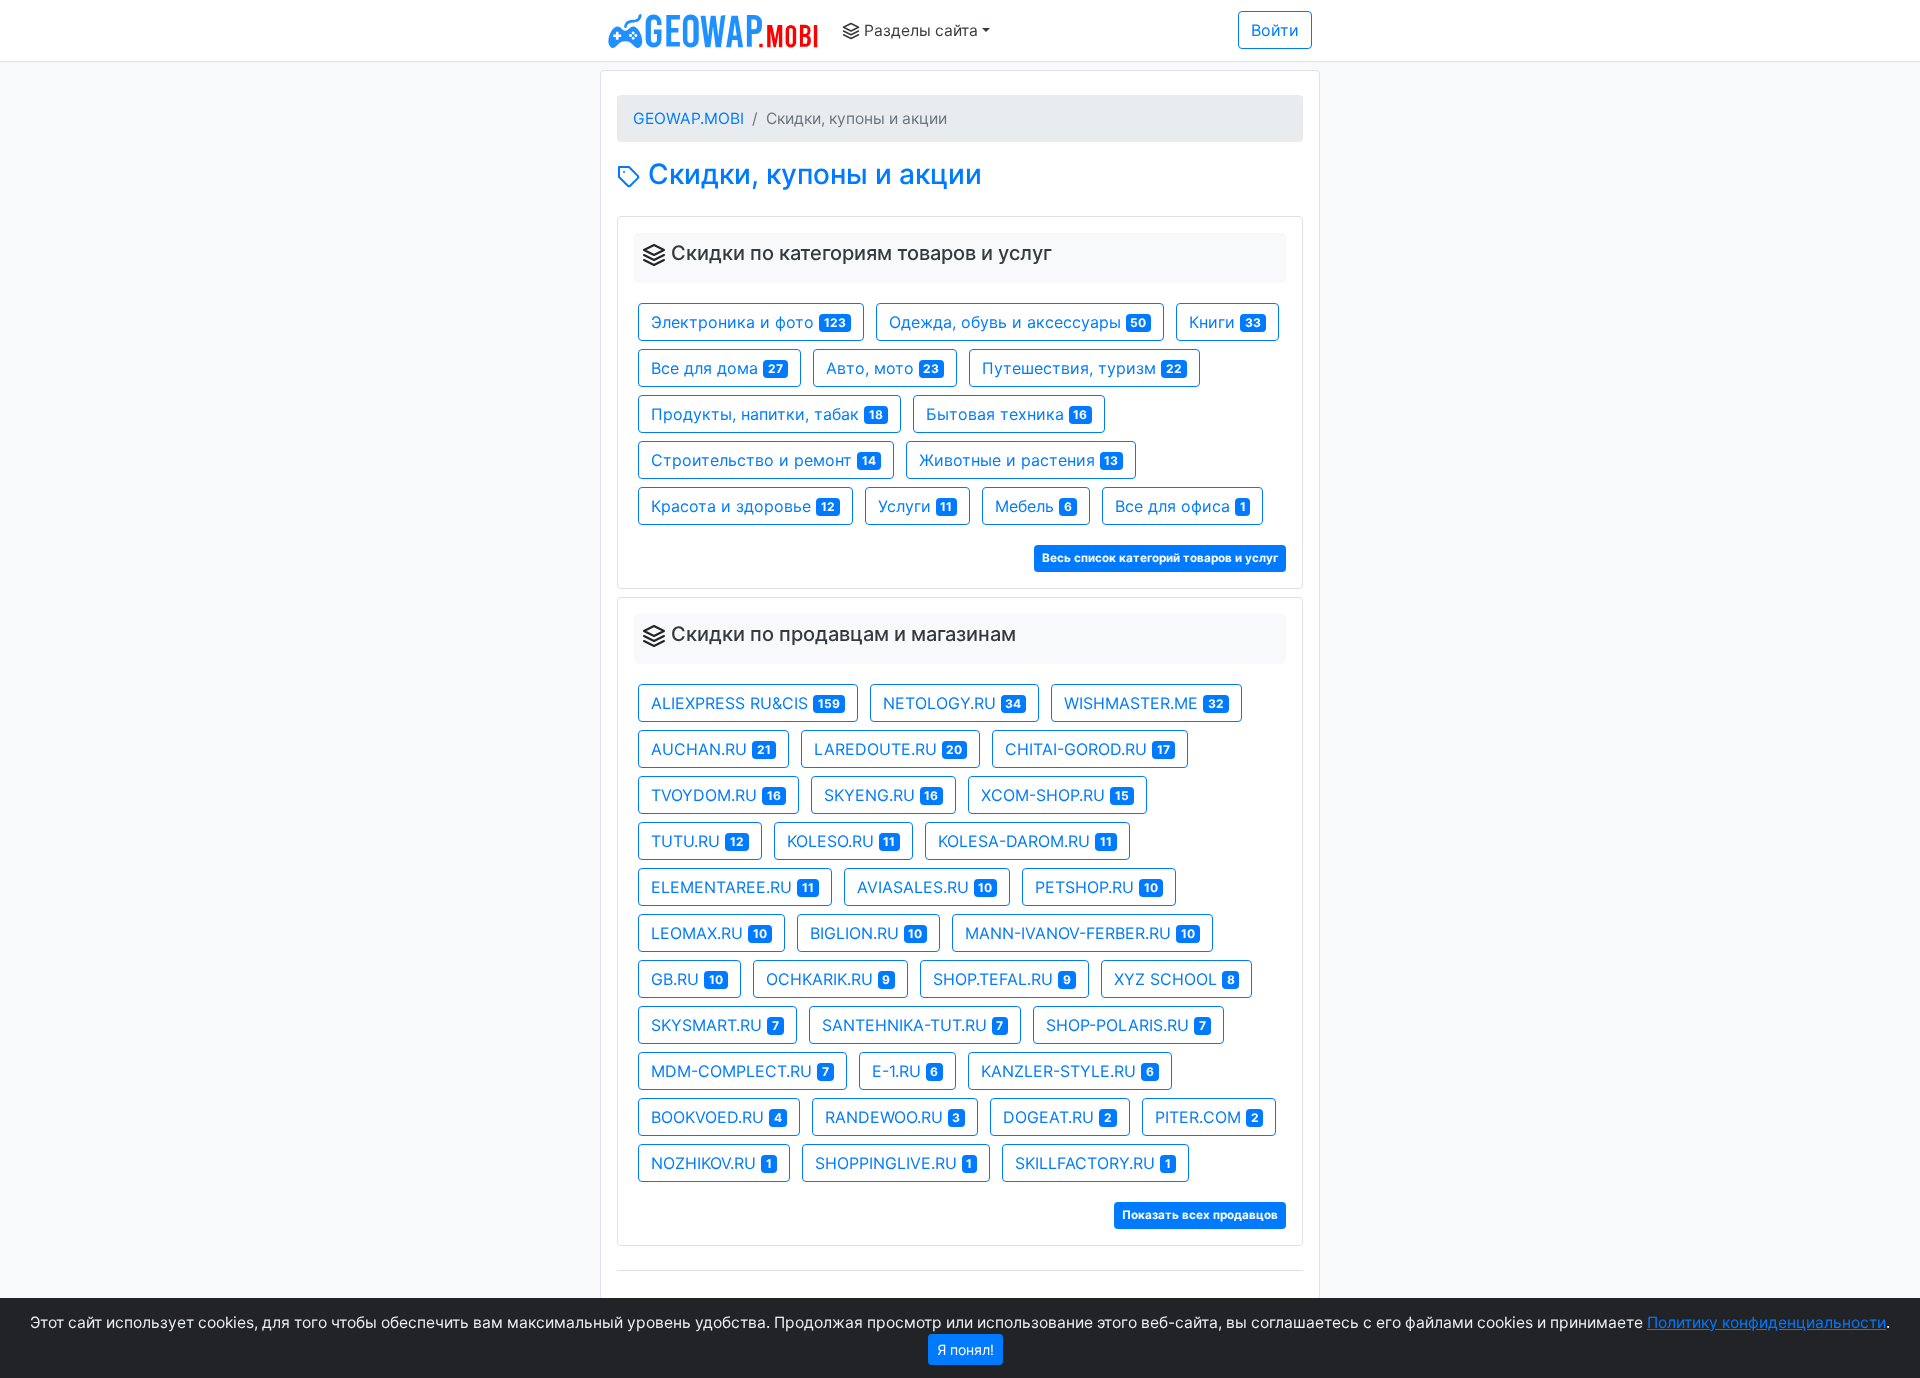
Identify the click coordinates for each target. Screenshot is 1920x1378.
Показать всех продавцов (1200, 1215)
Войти (1275, 30)
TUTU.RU (697, 841)
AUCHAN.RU (711, 749)
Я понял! (965, 1349)
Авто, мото (883, 368)
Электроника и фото (748, 322)
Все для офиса (1180, 506)
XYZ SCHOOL (1174, 979)
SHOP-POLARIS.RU (1126, 1025)
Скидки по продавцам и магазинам (843, 634)
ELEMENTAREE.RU (732, 887)
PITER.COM (1207, 1117)
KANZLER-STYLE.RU (1067, 1071)
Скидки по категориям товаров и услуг (861, 253)
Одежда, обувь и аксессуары (1018, 322)
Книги (1225, 322)
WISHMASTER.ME (1144, 703)
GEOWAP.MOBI (688, 118)
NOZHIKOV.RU (711, 1163)
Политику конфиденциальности (1766, 1322)
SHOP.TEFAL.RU (1002, 979)
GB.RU (687, 979)
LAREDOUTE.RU (888, 749)
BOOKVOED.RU (716, 1117)
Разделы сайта (919, 30)
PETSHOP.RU (1096, 887)
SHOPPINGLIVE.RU (894, 1163)
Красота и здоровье (743, 506)
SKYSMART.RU (715, 1025)
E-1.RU (905, 1071)
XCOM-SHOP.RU (1055, 795)
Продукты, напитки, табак (767, 414)
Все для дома (717, 368)
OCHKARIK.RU (828, 979)
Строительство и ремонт (763, 460)
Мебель (1033, 506)
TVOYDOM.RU (716, 795)
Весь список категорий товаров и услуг (1160, 558)
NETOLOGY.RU (952, 703)
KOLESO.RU (841, 841)
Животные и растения (1019, 460)
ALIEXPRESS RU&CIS (745, 703)
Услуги (915, 506)
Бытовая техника (1007, 414)
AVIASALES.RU (925, 887)
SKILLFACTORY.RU (1093, 1163)
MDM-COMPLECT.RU (740, 1071)
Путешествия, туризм (1082, 368)
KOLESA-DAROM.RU (1025, 841)
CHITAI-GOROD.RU (1087, 749)
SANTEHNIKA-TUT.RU (913, 1025)
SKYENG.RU (881, 795)
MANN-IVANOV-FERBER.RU (1080, 933)
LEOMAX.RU (709, 933)
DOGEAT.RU (1057, 1117)
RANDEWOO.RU (893, 1117)
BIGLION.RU (866, 933)
